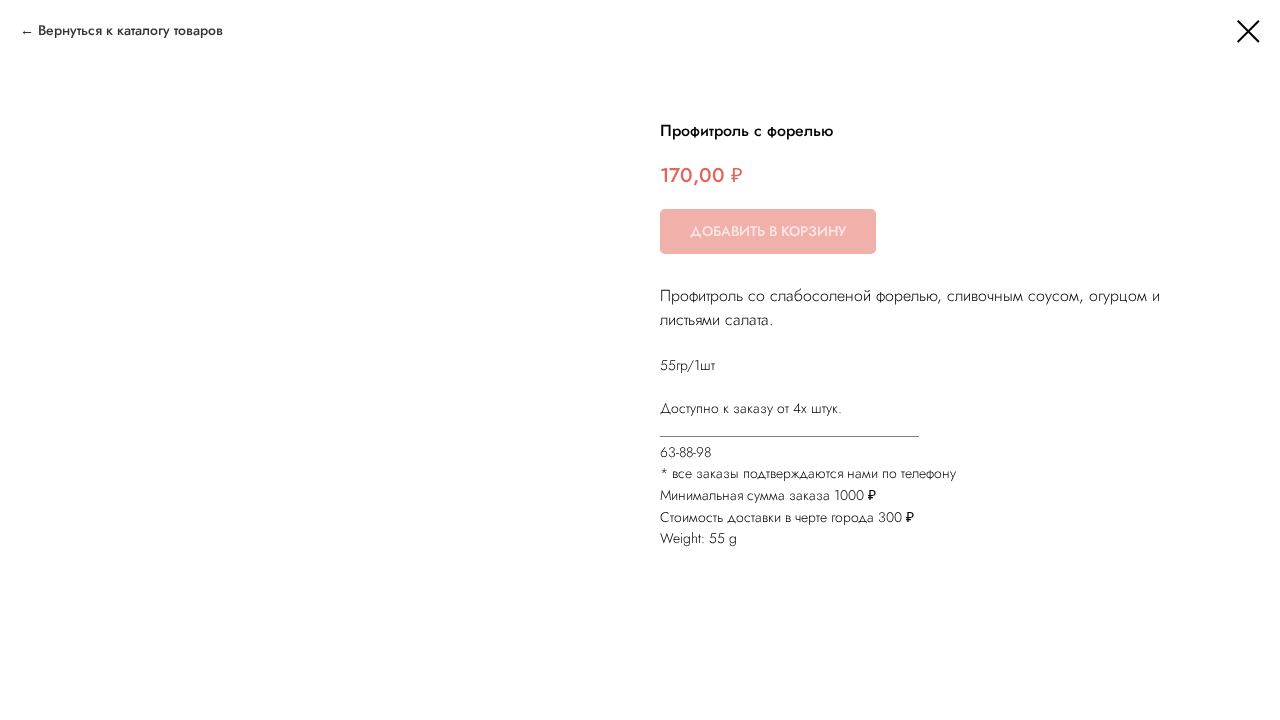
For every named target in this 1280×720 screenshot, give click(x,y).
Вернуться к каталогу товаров (130, 30)
